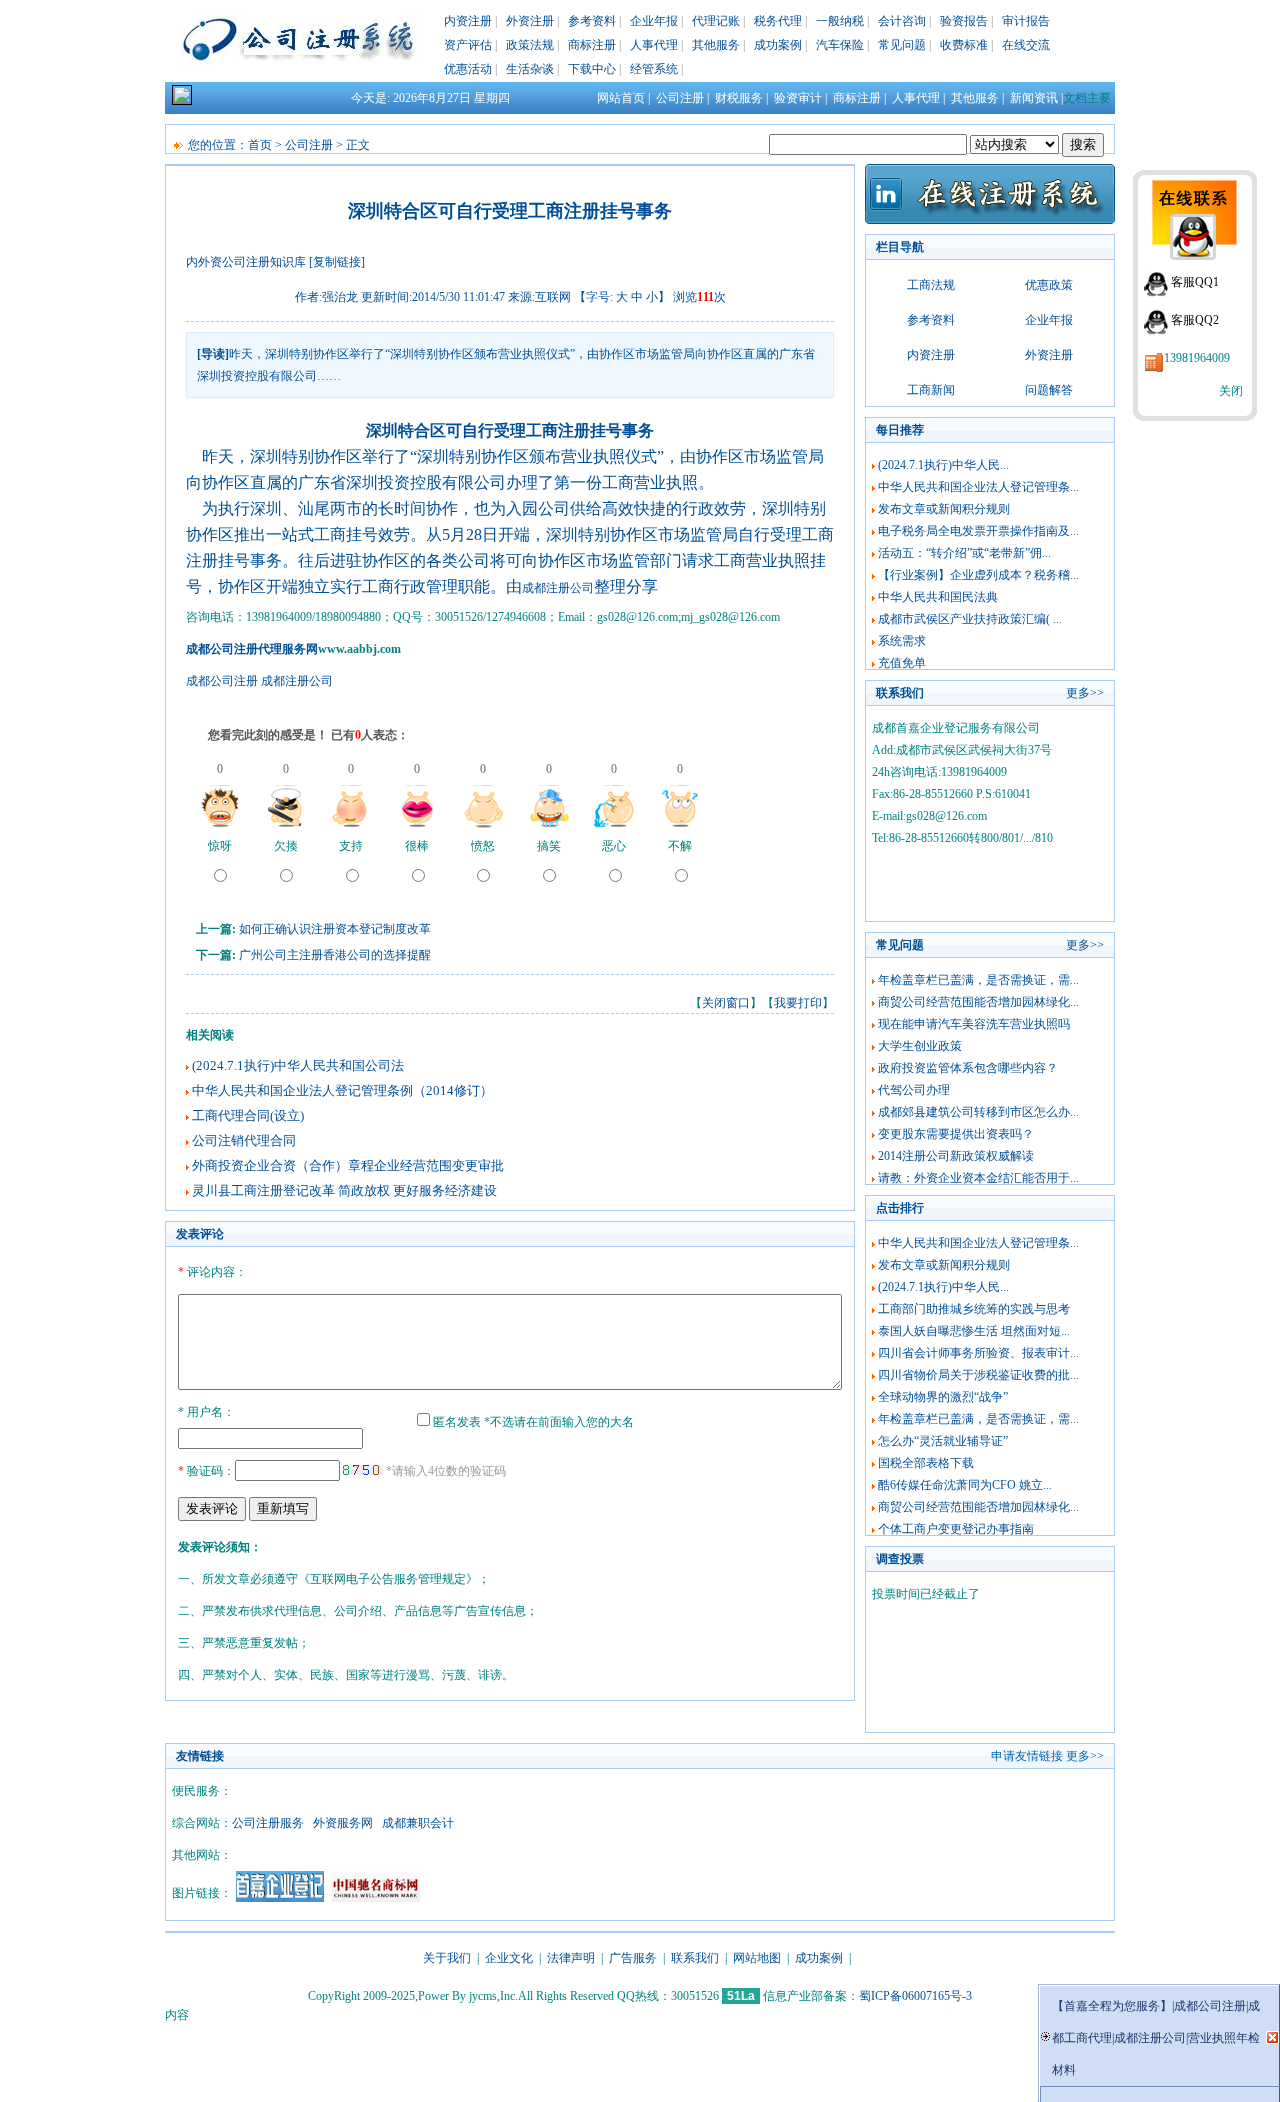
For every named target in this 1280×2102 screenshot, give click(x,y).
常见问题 (902, 45)
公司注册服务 (268, 1823)
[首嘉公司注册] (280, 1898)
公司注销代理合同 (244, 1140)
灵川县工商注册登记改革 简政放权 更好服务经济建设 (344, 1190)
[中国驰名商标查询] (376, 1898)
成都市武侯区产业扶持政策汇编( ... (970, 619)
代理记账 (716, 21)
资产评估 (468, 45)
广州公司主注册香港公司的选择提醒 (335, 955)
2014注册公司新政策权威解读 (956, 1156)
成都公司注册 (222, 681)
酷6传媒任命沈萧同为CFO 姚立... (965, 1485)
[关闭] (1272, 2037)
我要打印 (798, 1003)
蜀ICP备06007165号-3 (915, 1996)
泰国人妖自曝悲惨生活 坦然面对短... (974, 1331)
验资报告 (964, 21)
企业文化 (509, 1958)
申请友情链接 (1027, 1756)
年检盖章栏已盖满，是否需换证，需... (978, 980)
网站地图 (757, 1958)
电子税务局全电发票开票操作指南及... (978, 531)
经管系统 (654, 69)
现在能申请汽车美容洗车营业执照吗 (974, 1024)
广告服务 (633, 1958)
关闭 (1231, 391)
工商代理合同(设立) (248, 1115)
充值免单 (902, 663)
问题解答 (1049, 390)
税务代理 (778, 21)
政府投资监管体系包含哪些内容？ (968, 1068)
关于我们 (447, 1958)
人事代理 (654, 45)
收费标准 (964, 45)
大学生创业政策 (920, 1046)
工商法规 (931, 285)
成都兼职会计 (418, 1823)
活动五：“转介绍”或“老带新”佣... (964, 553)
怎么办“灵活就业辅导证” (943, 1441)
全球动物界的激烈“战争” (943, 1397)
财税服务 (739, 98)
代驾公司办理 (914, 1090)
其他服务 (716, 45)
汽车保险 (840, 45)
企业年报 (654, 21)
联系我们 (695, 1958)
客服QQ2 (1195, 320)
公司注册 (680, 98)
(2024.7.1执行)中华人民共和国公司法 (298, 1065)
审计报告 (1026, 21)
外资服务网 (343, 1823)
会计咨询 (902, 21)
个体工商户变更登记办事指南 (956, 1529)
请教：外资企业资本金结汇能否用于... (978, 1178)
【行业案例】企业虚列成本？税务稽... (978, 575)
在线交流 (1026, 45)
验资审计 (798, 98)
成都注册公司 (558, 588)
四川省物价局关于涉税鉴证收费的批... (978, 1375)
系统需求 (902, 641)
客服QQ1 (1195, 282)
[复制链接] (337, 262)
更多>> (1085, 693)
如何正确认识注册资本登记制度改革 (335, 929)
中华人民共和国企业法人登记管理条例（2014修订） (342, 1090)
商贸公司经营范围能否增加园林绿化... (978, 1002)
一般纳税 (840, 21)
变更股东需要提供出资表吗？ (956, 1134)
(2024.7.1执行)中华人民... (943, 465)
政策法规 (530, 45)
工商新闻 (931, 390)
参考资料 (592, 21)
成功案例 (778, 45)
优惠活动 (468, 69)
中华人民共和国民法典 (938, 597)
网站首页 (621, 98)
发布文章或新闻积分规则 (944, 509)
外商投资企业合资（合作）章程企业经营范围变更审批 (348, 1165)
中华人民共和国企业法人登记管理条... (978, 487)
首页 (260, 145)
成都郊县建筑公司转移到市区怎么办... (978, 1112)
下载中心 (592, 69)
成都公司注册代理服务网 (252, 649)
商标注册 (592, 45)
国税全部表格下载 (926, 1463)
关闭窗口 (726, 1003)
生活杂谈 (530, 69)
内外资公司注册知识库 (246, 262)
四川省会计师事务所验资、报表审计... (978, 1353)
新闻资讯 (1034, 98)
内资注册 (468, 21)
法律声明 (571, 1958)
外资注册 (530, 21)
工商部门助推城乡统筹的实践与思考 (974, 1309)
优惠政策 (1049, 285)
